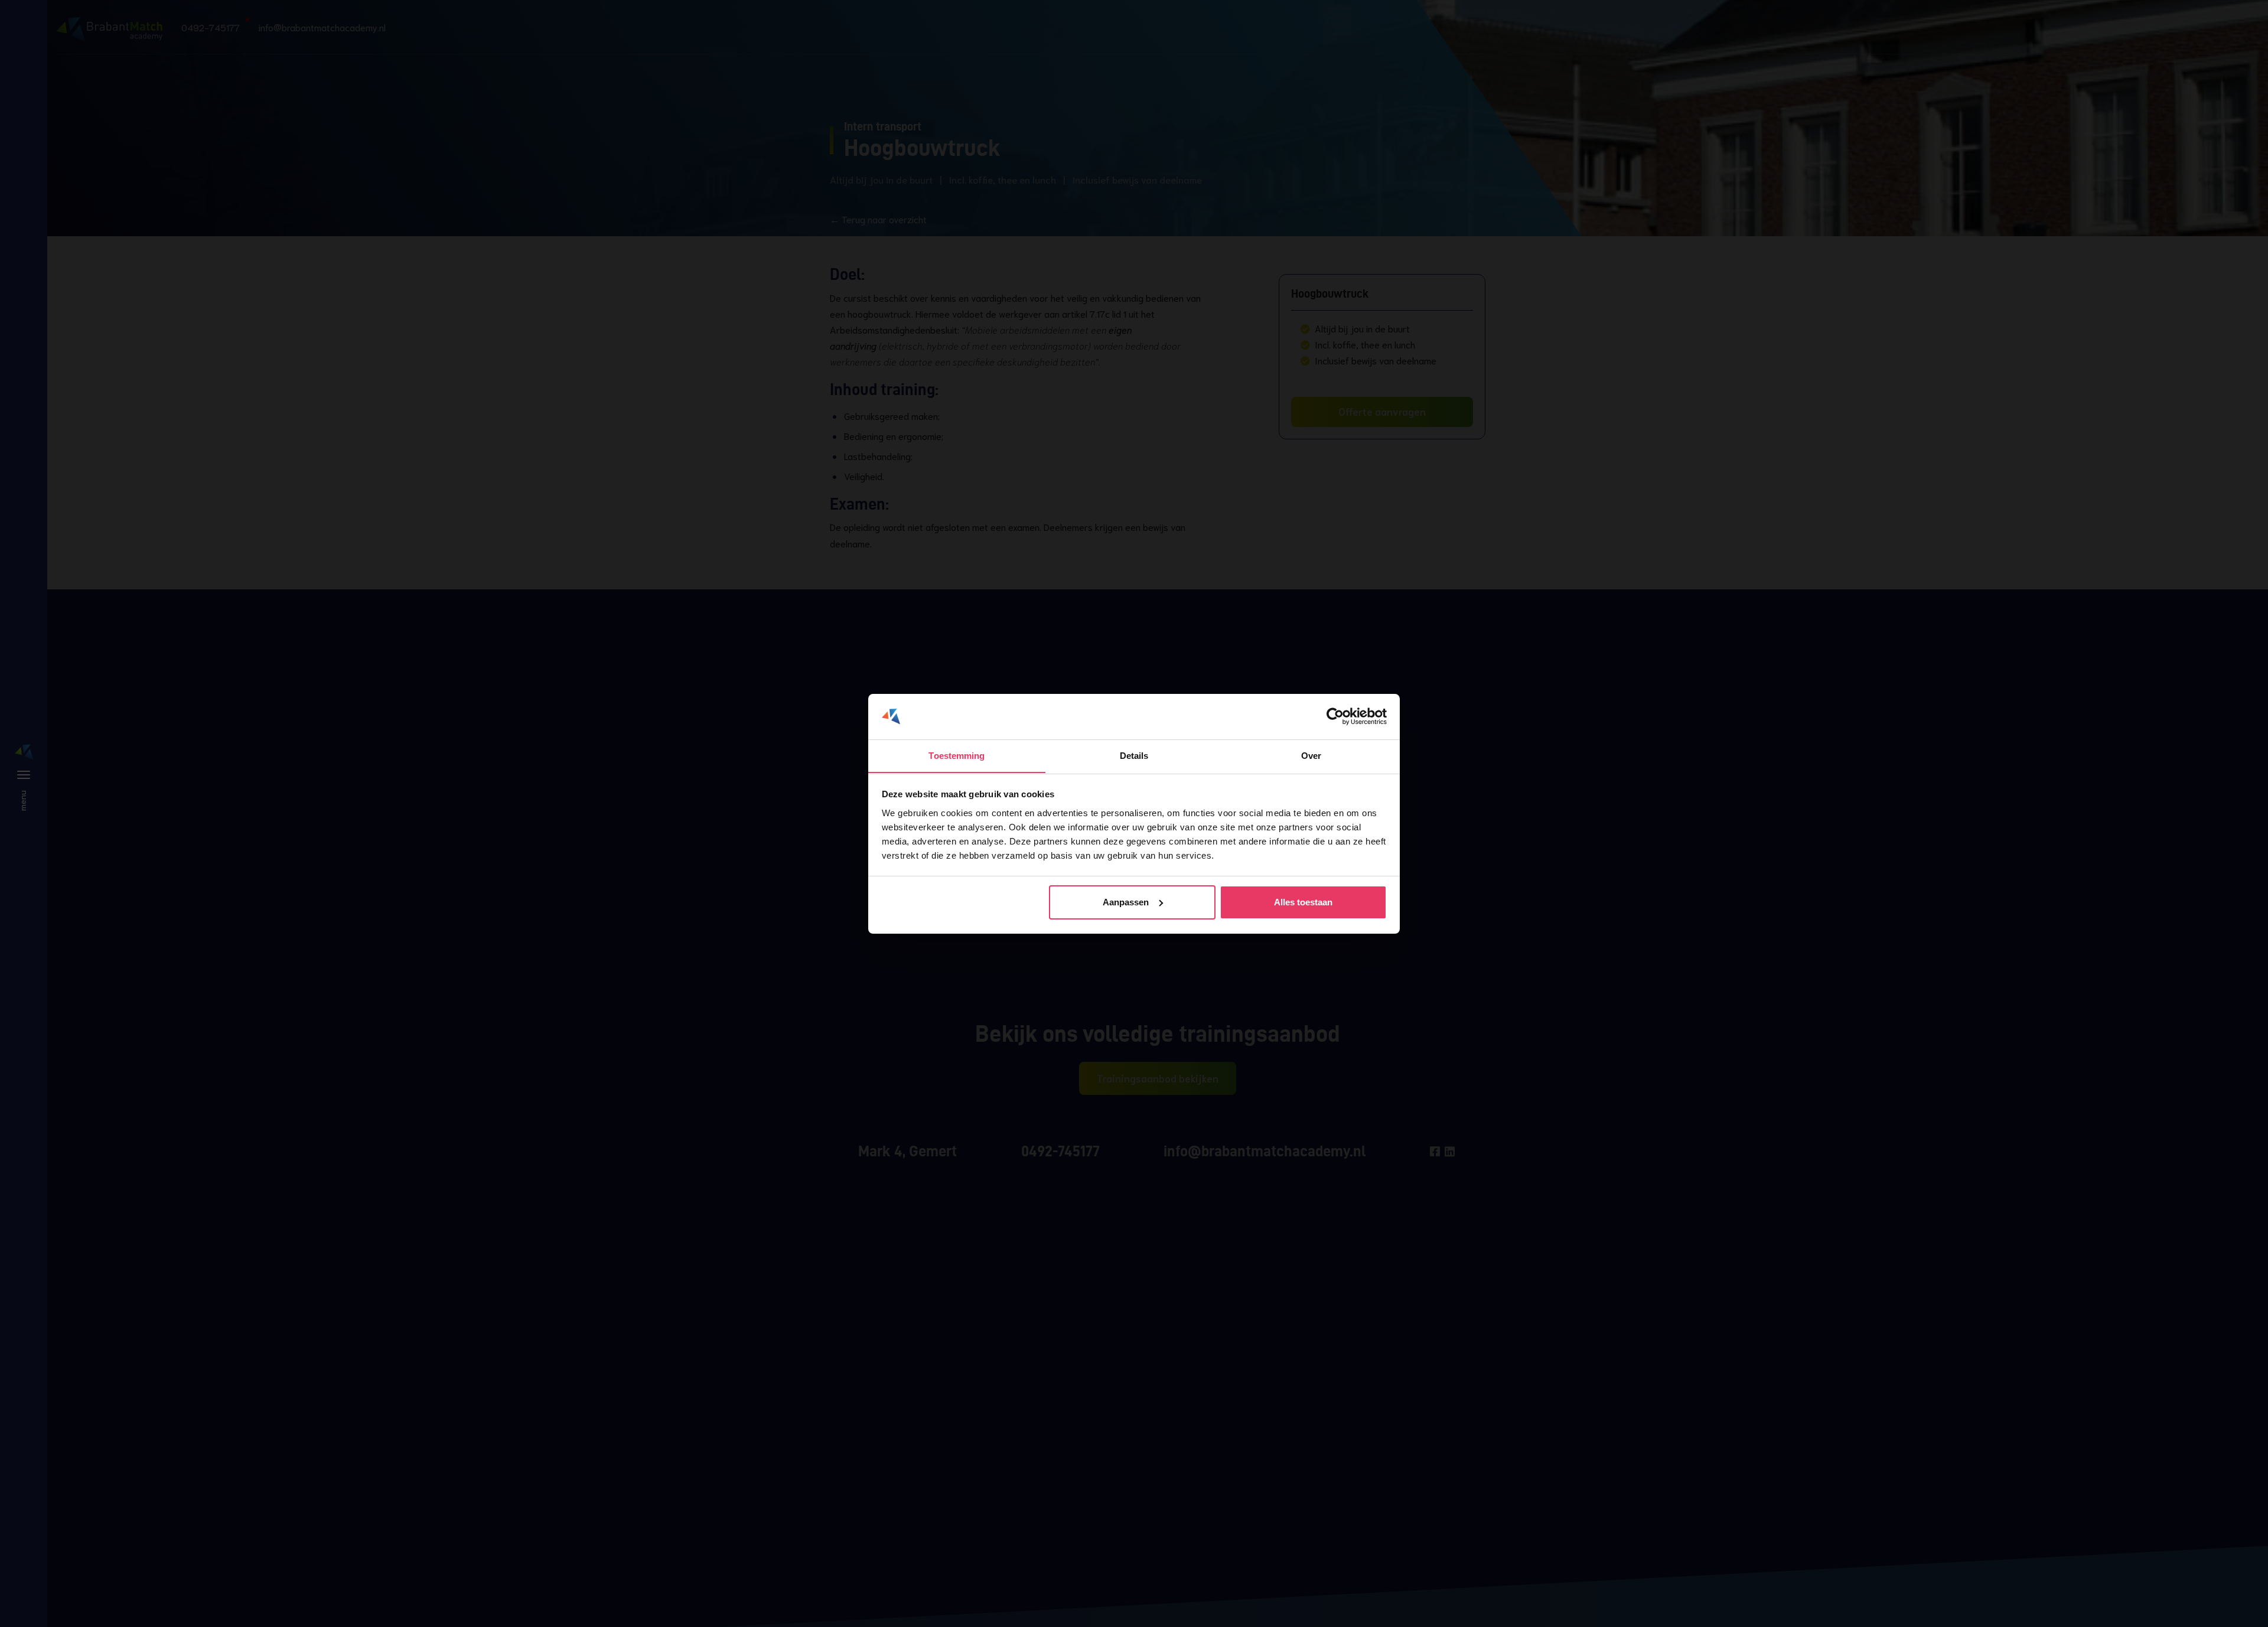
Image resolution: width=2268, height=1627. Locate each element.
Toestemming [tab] (957, 755)
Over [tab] (1311, 755)
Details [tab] (1134, 755)
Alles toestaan (1303, 902)
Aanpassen (1126, 902)
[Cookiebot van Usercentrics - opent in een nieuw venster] (1335, 716)
